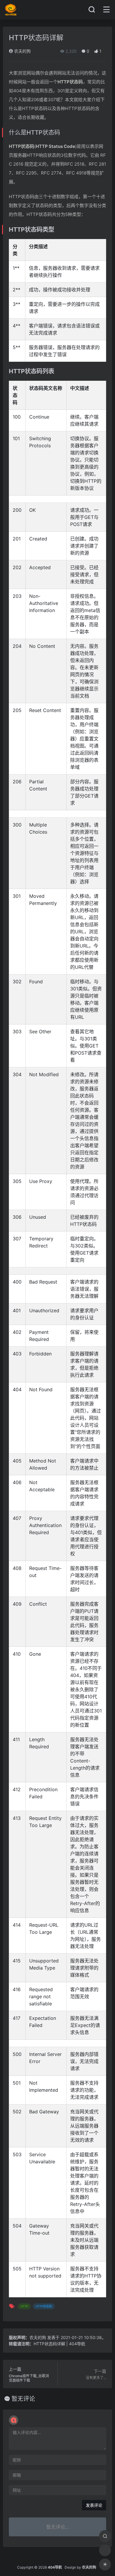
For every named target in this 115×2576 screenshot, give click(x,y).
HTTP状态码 (44, 2306)
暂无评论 (23, 2399)
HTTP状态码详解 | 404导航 (59, 2344)
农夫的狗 (22, 51)
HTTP (24, 2306)
